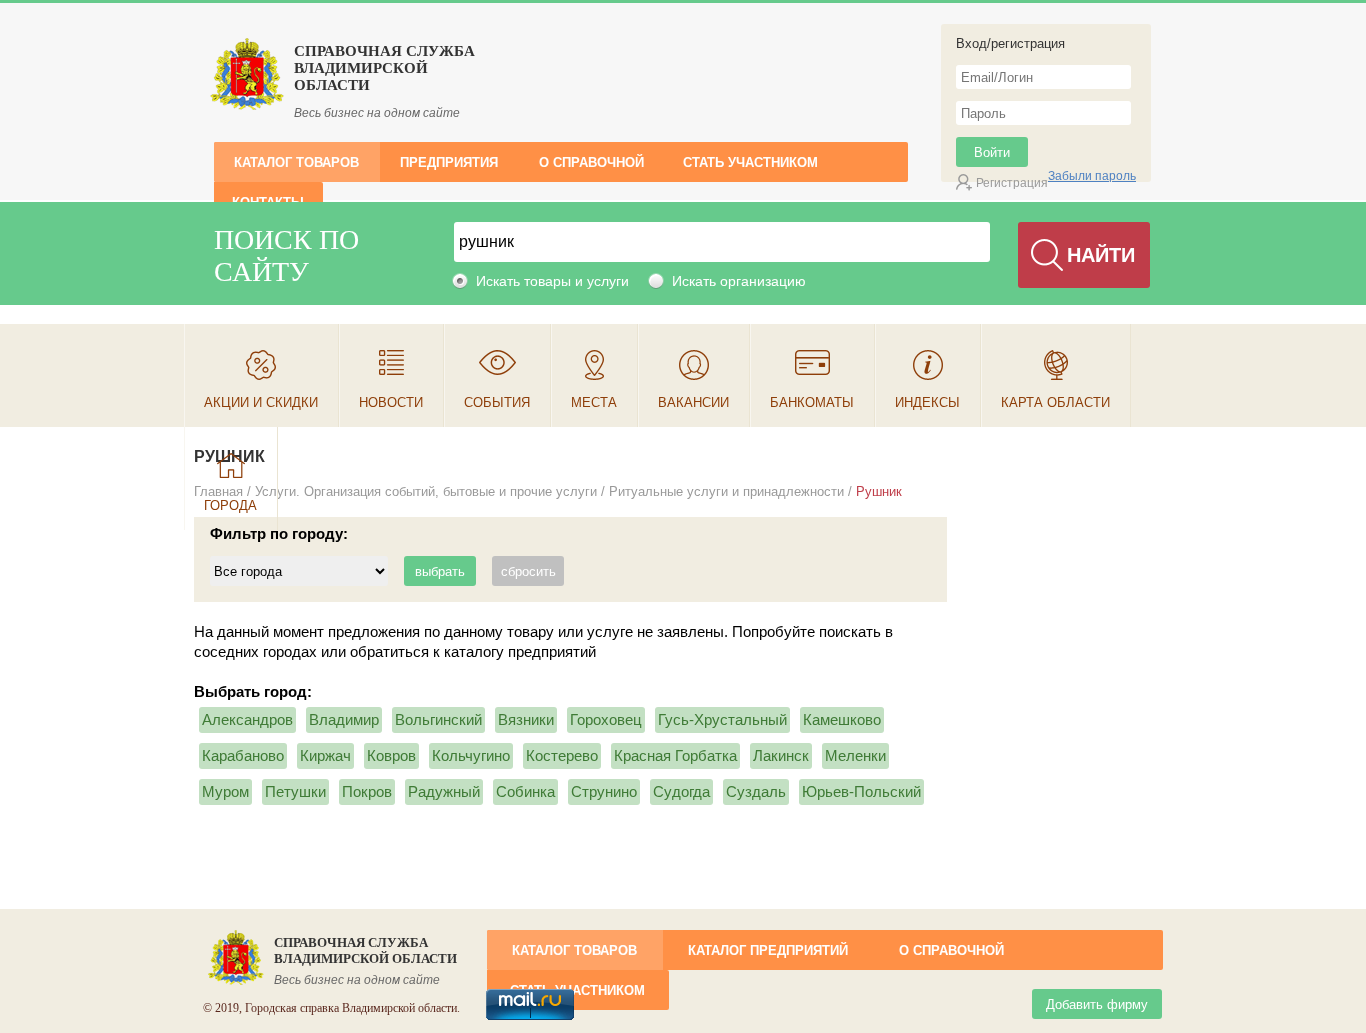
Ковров (391, 755)
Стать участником (750, 162)
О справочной (591, 162)
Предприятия (449, 162)
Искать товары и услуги (552, 281)
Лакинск (781, 755)
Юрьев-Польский (861, 791)
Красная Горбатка (675, 755)
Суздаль (756, 791)
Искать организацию (739, 281)
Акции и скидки (261, 402)
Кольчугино (471, 755)
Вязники (526, 719)
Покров (367, 791)
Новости (391, 402)
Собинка (525, 791)
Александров (247, 719)
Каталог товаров (296, 162)
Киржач (325, 755)
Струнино (604, 791)
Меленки (855, 755)
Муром (225, 791)
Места (594, 402)
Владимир (344, 719)
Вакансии (693, 402)
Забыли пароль (1092, 176)
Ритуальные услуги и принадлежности (726, 491)
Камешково (842, 719)
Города (230, 505)
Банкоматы (812, 402)
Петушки (295, 791)
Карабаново (243, 755)
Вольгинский (438, 719)
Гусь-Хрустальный (722, 719)
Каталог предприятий (768, 950)
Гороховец (606, 719)
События (497, 402)
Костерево (562, 755)
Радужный (444, 791)
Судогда (681, 791)
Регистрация (1012, 183)
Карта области (1055, 402)
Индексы (927, 402)
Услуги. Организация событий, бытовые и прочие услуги (426, 491)
